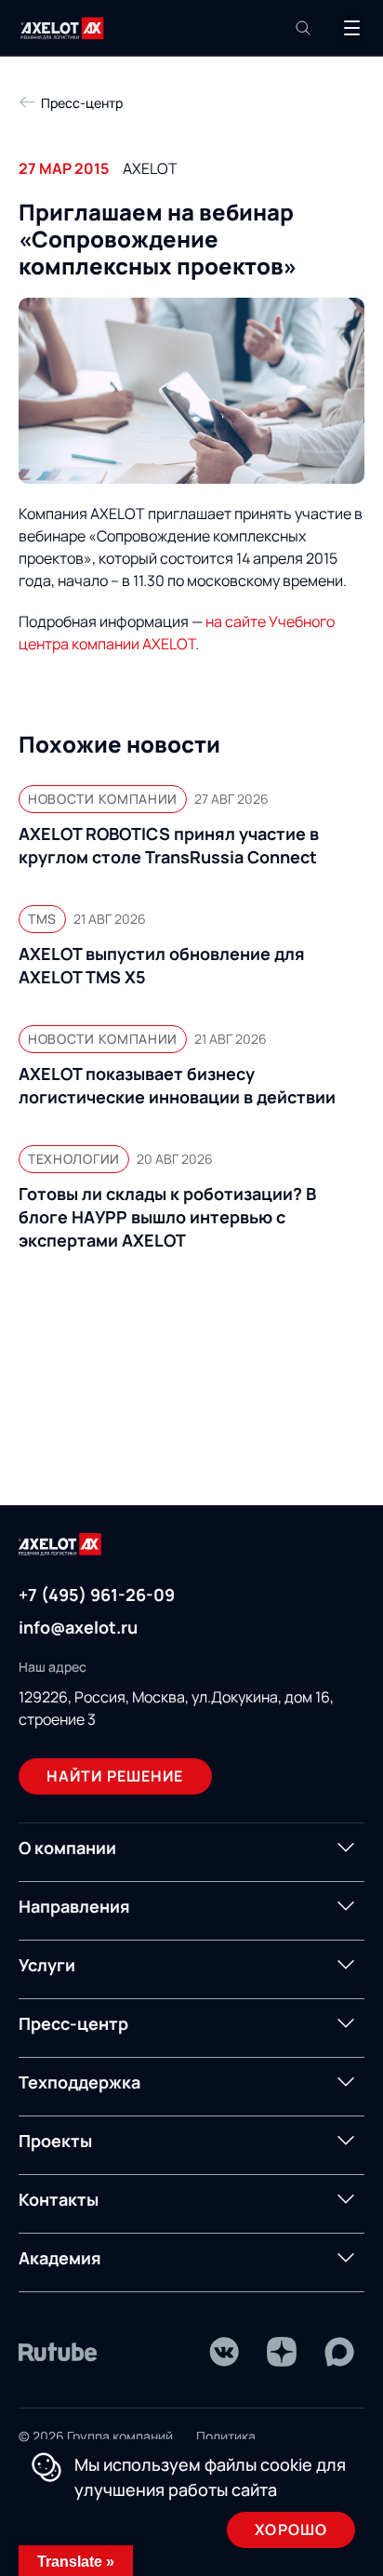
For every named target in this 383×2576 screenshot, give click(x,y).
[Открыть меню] (351, 28)
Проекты (55, 2141)
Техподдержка (79, 2082)
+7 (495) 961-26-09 (97, 1595)
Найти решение (115, 1776)
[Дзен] (282, 2352)
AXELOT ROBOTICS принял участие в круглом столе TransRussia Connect (169, 845)
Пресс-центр (73, 2023)
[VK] (224, 2352)
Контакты (59, 2199)
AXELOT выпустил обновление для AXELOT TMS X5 (162, 965)
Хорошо (291, 2529)
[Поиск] (303, 28)
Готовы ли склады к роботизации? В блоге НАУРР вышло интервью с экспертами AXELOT (167, 1217)
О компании (67, 1848)
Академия (60, 2258)
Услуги (47, 1965)
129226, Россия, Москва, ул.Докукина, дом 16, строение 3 (176, 1708)
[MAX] (339, 2352)
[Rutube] (58, 2352)
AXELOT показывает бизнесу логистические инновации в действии (177, 1085)
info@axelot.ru (78, 1627)
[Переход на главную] (62, 28)
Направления (74, 1906)
